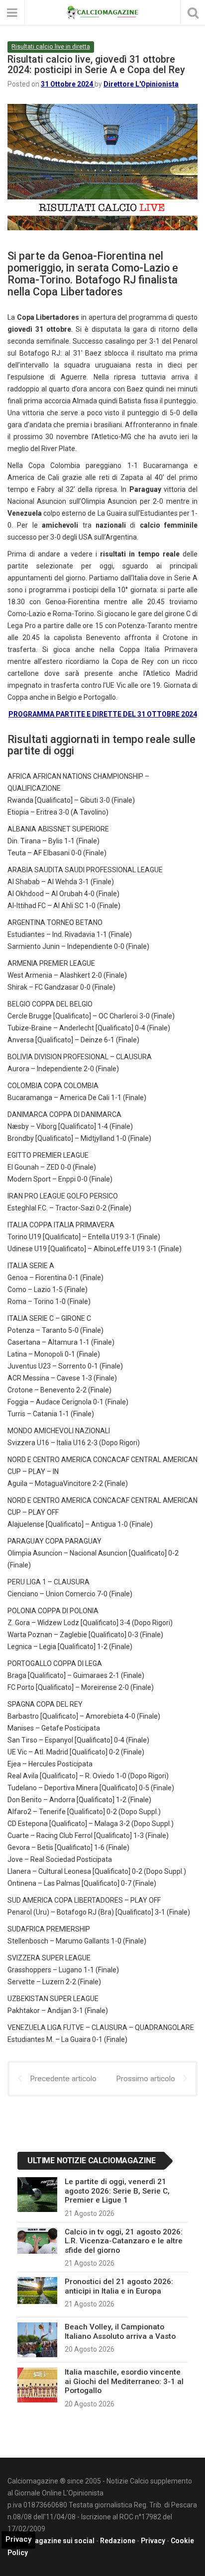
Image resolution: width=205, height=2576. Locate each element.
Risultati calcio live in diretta (51, 46)
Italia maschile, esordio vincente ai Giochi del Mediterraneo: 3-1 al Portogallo (124, 2381)
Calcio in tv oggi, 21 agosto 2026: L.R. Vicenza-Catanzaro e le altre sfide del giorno (124, 2241)
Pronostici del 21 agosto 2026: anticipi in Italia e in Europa (119, 2286)
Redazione (118, 2541)
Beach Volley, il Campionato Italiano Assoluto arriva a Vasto (120, 2331)
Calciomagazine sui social (51, 2541)
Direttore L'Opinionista (141, 84)
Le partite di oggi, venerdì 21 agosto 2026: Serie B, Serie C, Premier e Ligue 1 (117, 2191)
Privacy (153, 2541)
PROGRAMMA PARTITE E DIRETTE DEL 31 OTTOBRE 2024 (103, 714)
